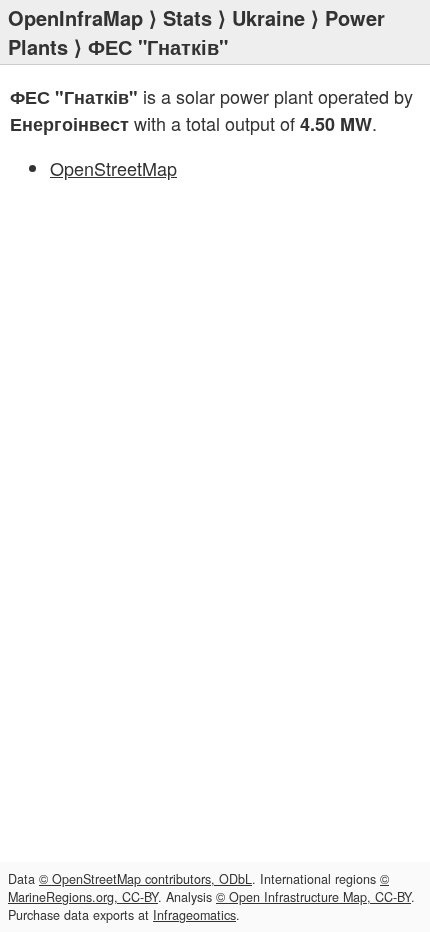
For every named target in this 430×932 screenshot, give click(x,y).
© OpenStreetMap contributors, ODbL (145, 879)
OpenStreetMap (113, 168)
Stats (187, 17)
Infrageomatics (194, 915)
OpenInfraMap (75, 17)
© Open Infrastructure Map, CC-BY (313, 897)
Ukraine (268, 17)
